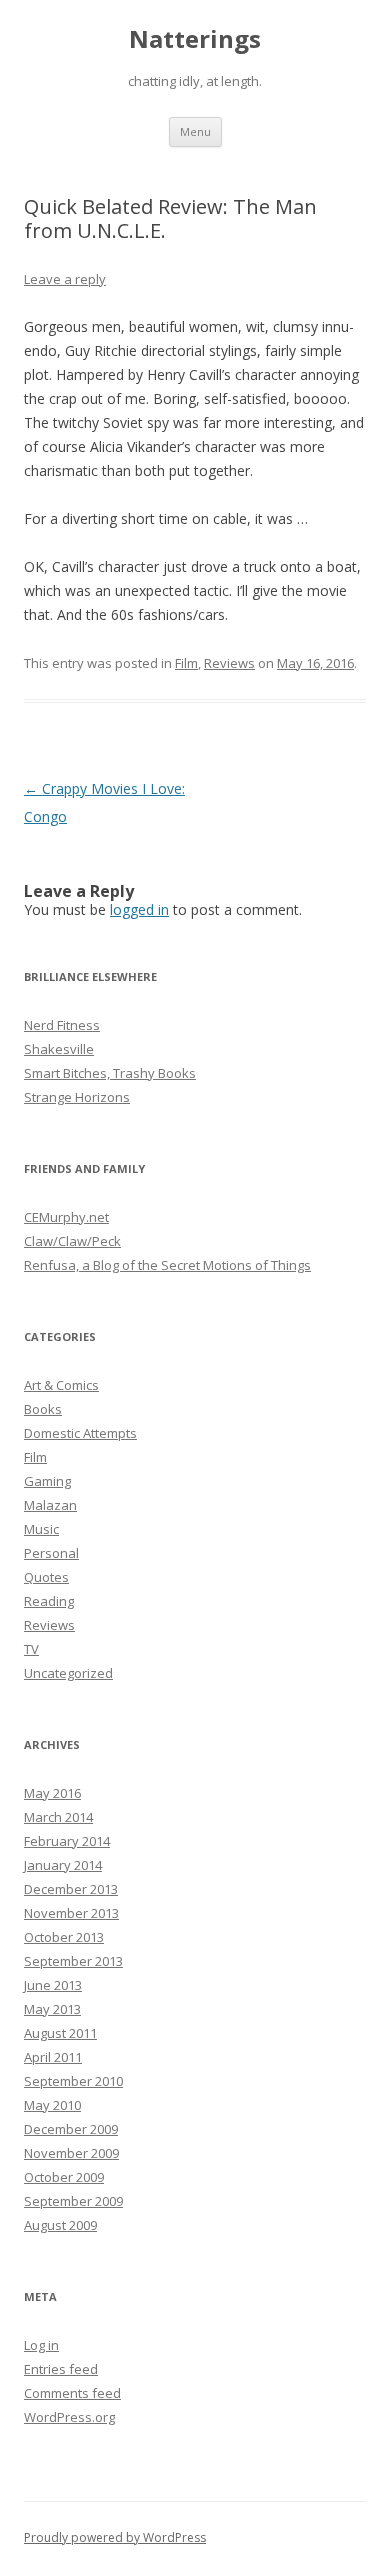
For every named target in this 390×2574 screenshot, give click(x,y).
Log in (41, 2345)
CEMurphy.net (66, 1217)
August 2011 (60, 2033)
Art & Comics (61, 1385)
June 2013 (53, 1985)
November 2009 (71, 2153)
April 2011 (53, 2057)
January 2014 (63, 1865)
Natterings (195, 39)
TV (31, 1649)
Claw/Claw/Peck (72, 1241)
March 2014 (58, 1817)
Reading (49, 1601)
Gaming (47, 1481)
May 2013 (52, 2009)
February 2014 (67, 1841)
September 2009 (73, 2201)
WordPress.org (69, 2417)
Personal (51, 1553)
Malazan (50, 1505)
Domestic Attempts (80, 1433)
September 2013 (73, 1961)
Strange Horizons (77, 1097)
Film (186, 663)
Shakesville (59, 1049)
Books (43, 1409)
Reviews (229, 663)
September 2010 (73, 2081)
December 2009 (71, 2129)
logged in (139, 909)
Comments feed (72, 2393)
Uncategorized (68, 1673)
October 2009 (64, 2177)
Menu (195, 131)
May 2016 (52, 1793)
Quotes (46, 1577)
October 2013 (64, 1937)
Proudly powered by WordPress (115, 2537)
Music (41, 1529)
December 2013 (71, 1889)
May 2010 (52, 2105)
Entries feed (61, 2369)
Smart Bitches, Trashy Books (110, 1073)
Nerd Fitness (62, 1025)
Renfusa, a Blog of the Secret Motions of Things (167, 1265)
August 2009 (60, 2225)
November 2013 (71, 1913)
